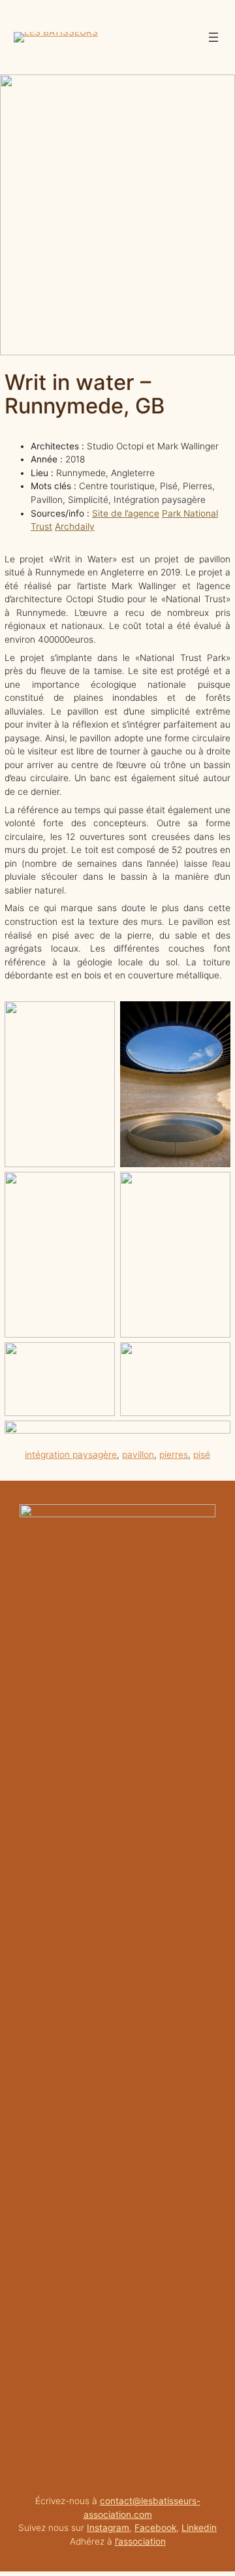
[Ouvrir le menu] (213, 37)
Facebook (155, 2528)
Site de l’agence (126, 513)
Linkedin (199, 2528)
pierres (174, 1455)
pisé (202, 1455)
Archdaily (75, 526)
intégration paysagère (71, 1455)
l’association (140, 2541)
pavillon (138, 1455)
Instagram (108, 2528)
